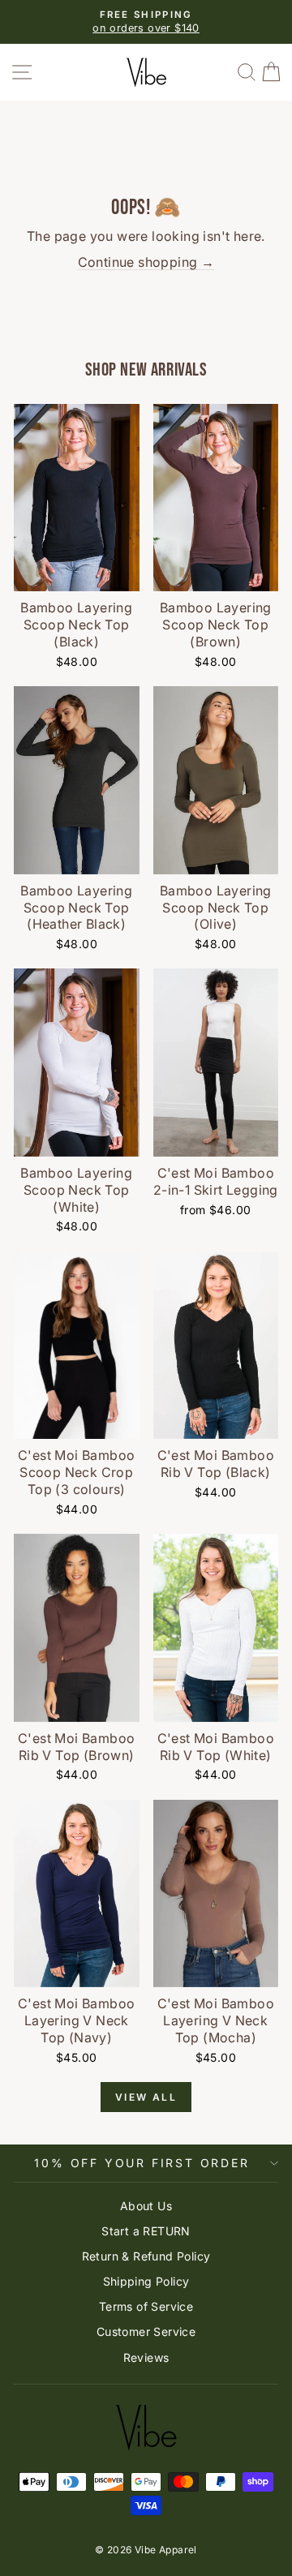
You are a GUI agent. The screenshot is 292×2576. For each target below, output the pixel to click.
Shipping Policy (146, 2281)
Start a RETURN (146, 2231)
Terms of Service (146, 2306)
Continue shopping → (146, 262)
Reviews (146, 2357)
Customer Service (146, 2331)
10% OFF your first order (142, 2163)
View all (146, 2097)
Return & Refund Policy (146, 2256)
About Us (146, 2206)
